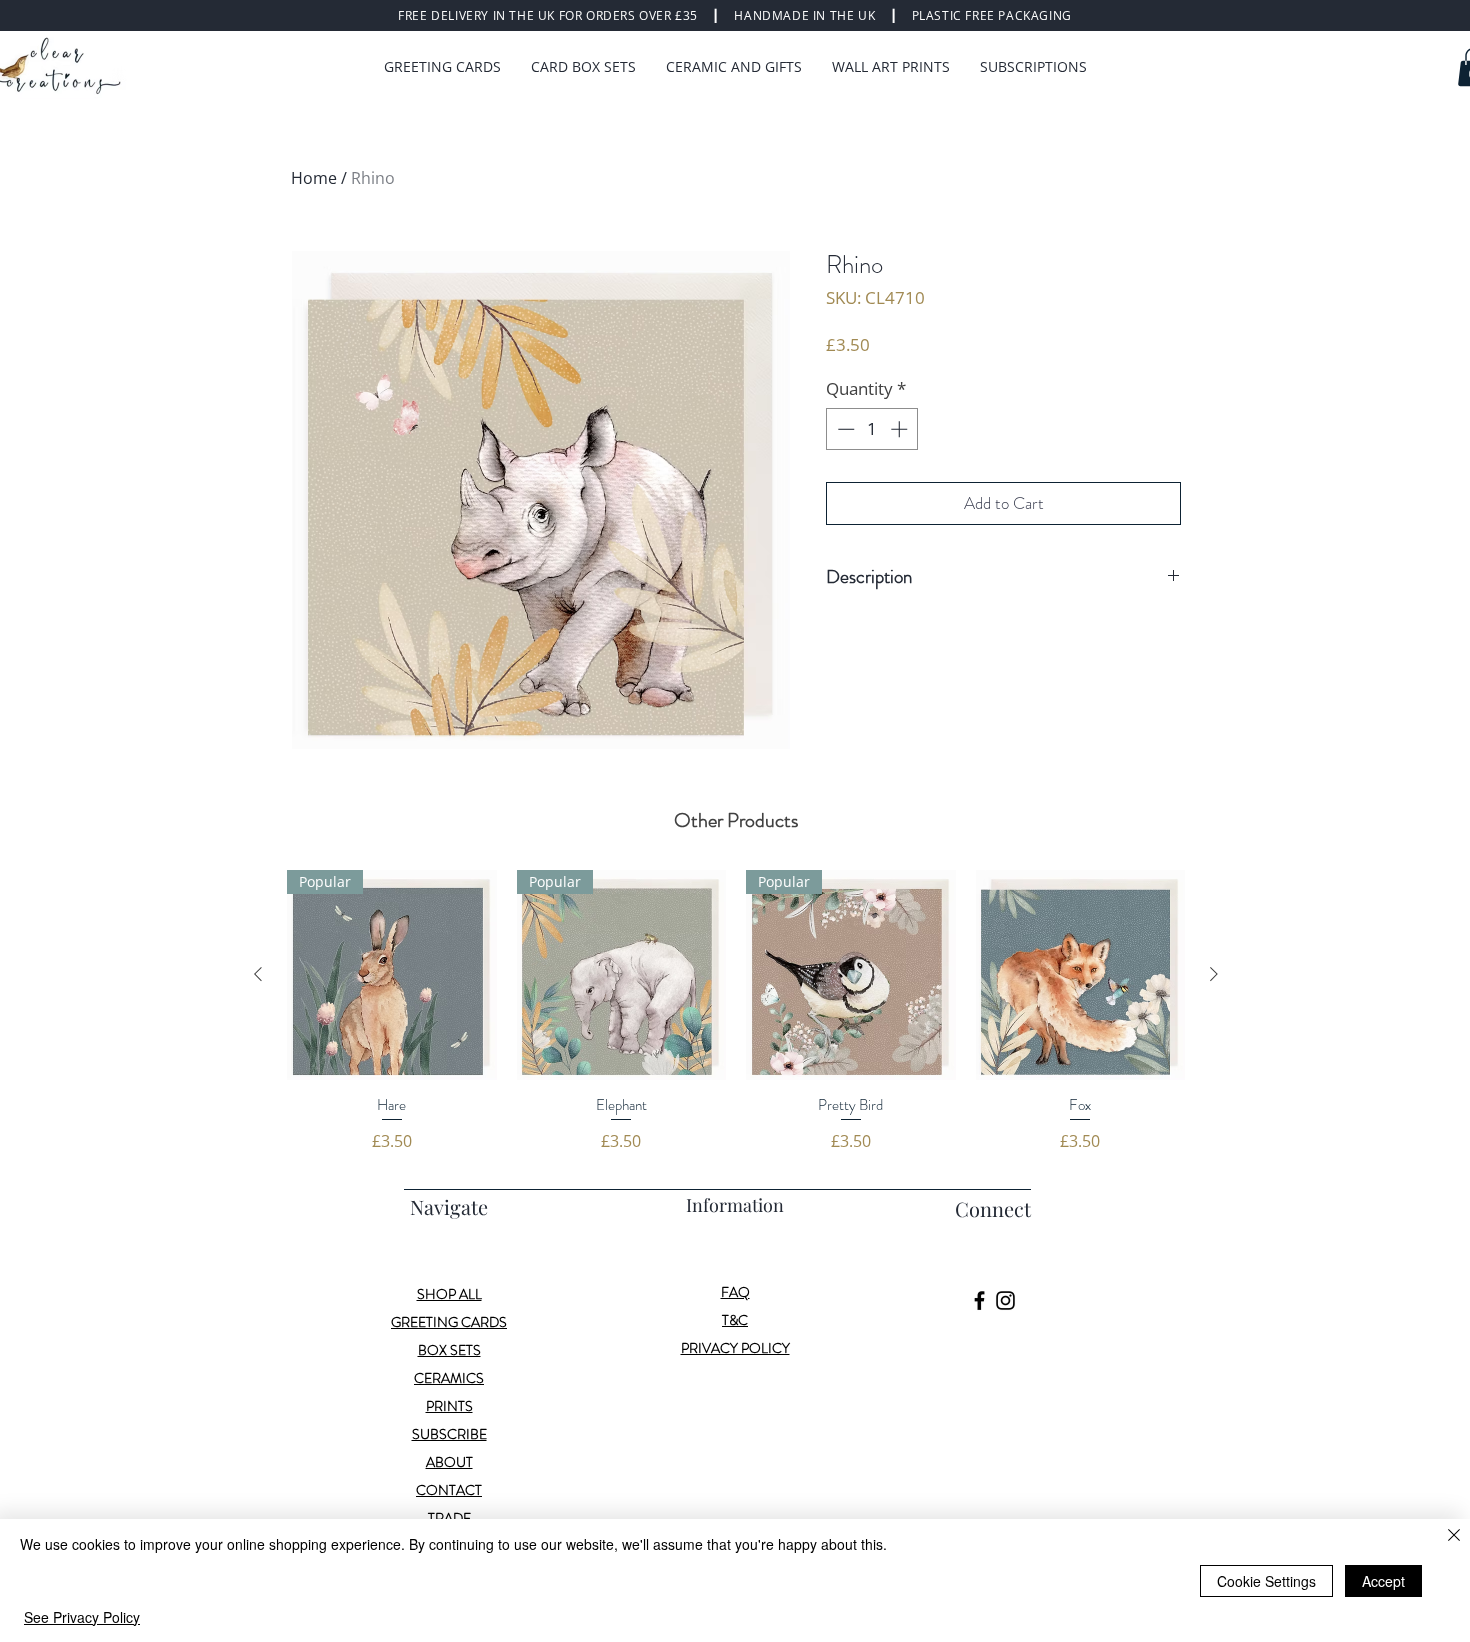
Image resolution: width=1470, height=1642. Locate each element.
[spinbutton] (872, 429)
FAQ (735, 1292)
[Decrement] (844, 429)
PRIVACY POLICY (735, 1348)
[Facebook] (979, 1300)
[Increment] (901, 429)
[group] (736, 1011)
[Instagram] (1005, 1300)
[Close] (1454, 1536)
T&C (735, 1320)
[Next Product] (1214, 974)
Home (314, 178)
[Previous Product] (258, 974)
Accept (1383, 1581)
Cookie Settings (1266, 1581)
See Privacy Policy (82, 1617)
